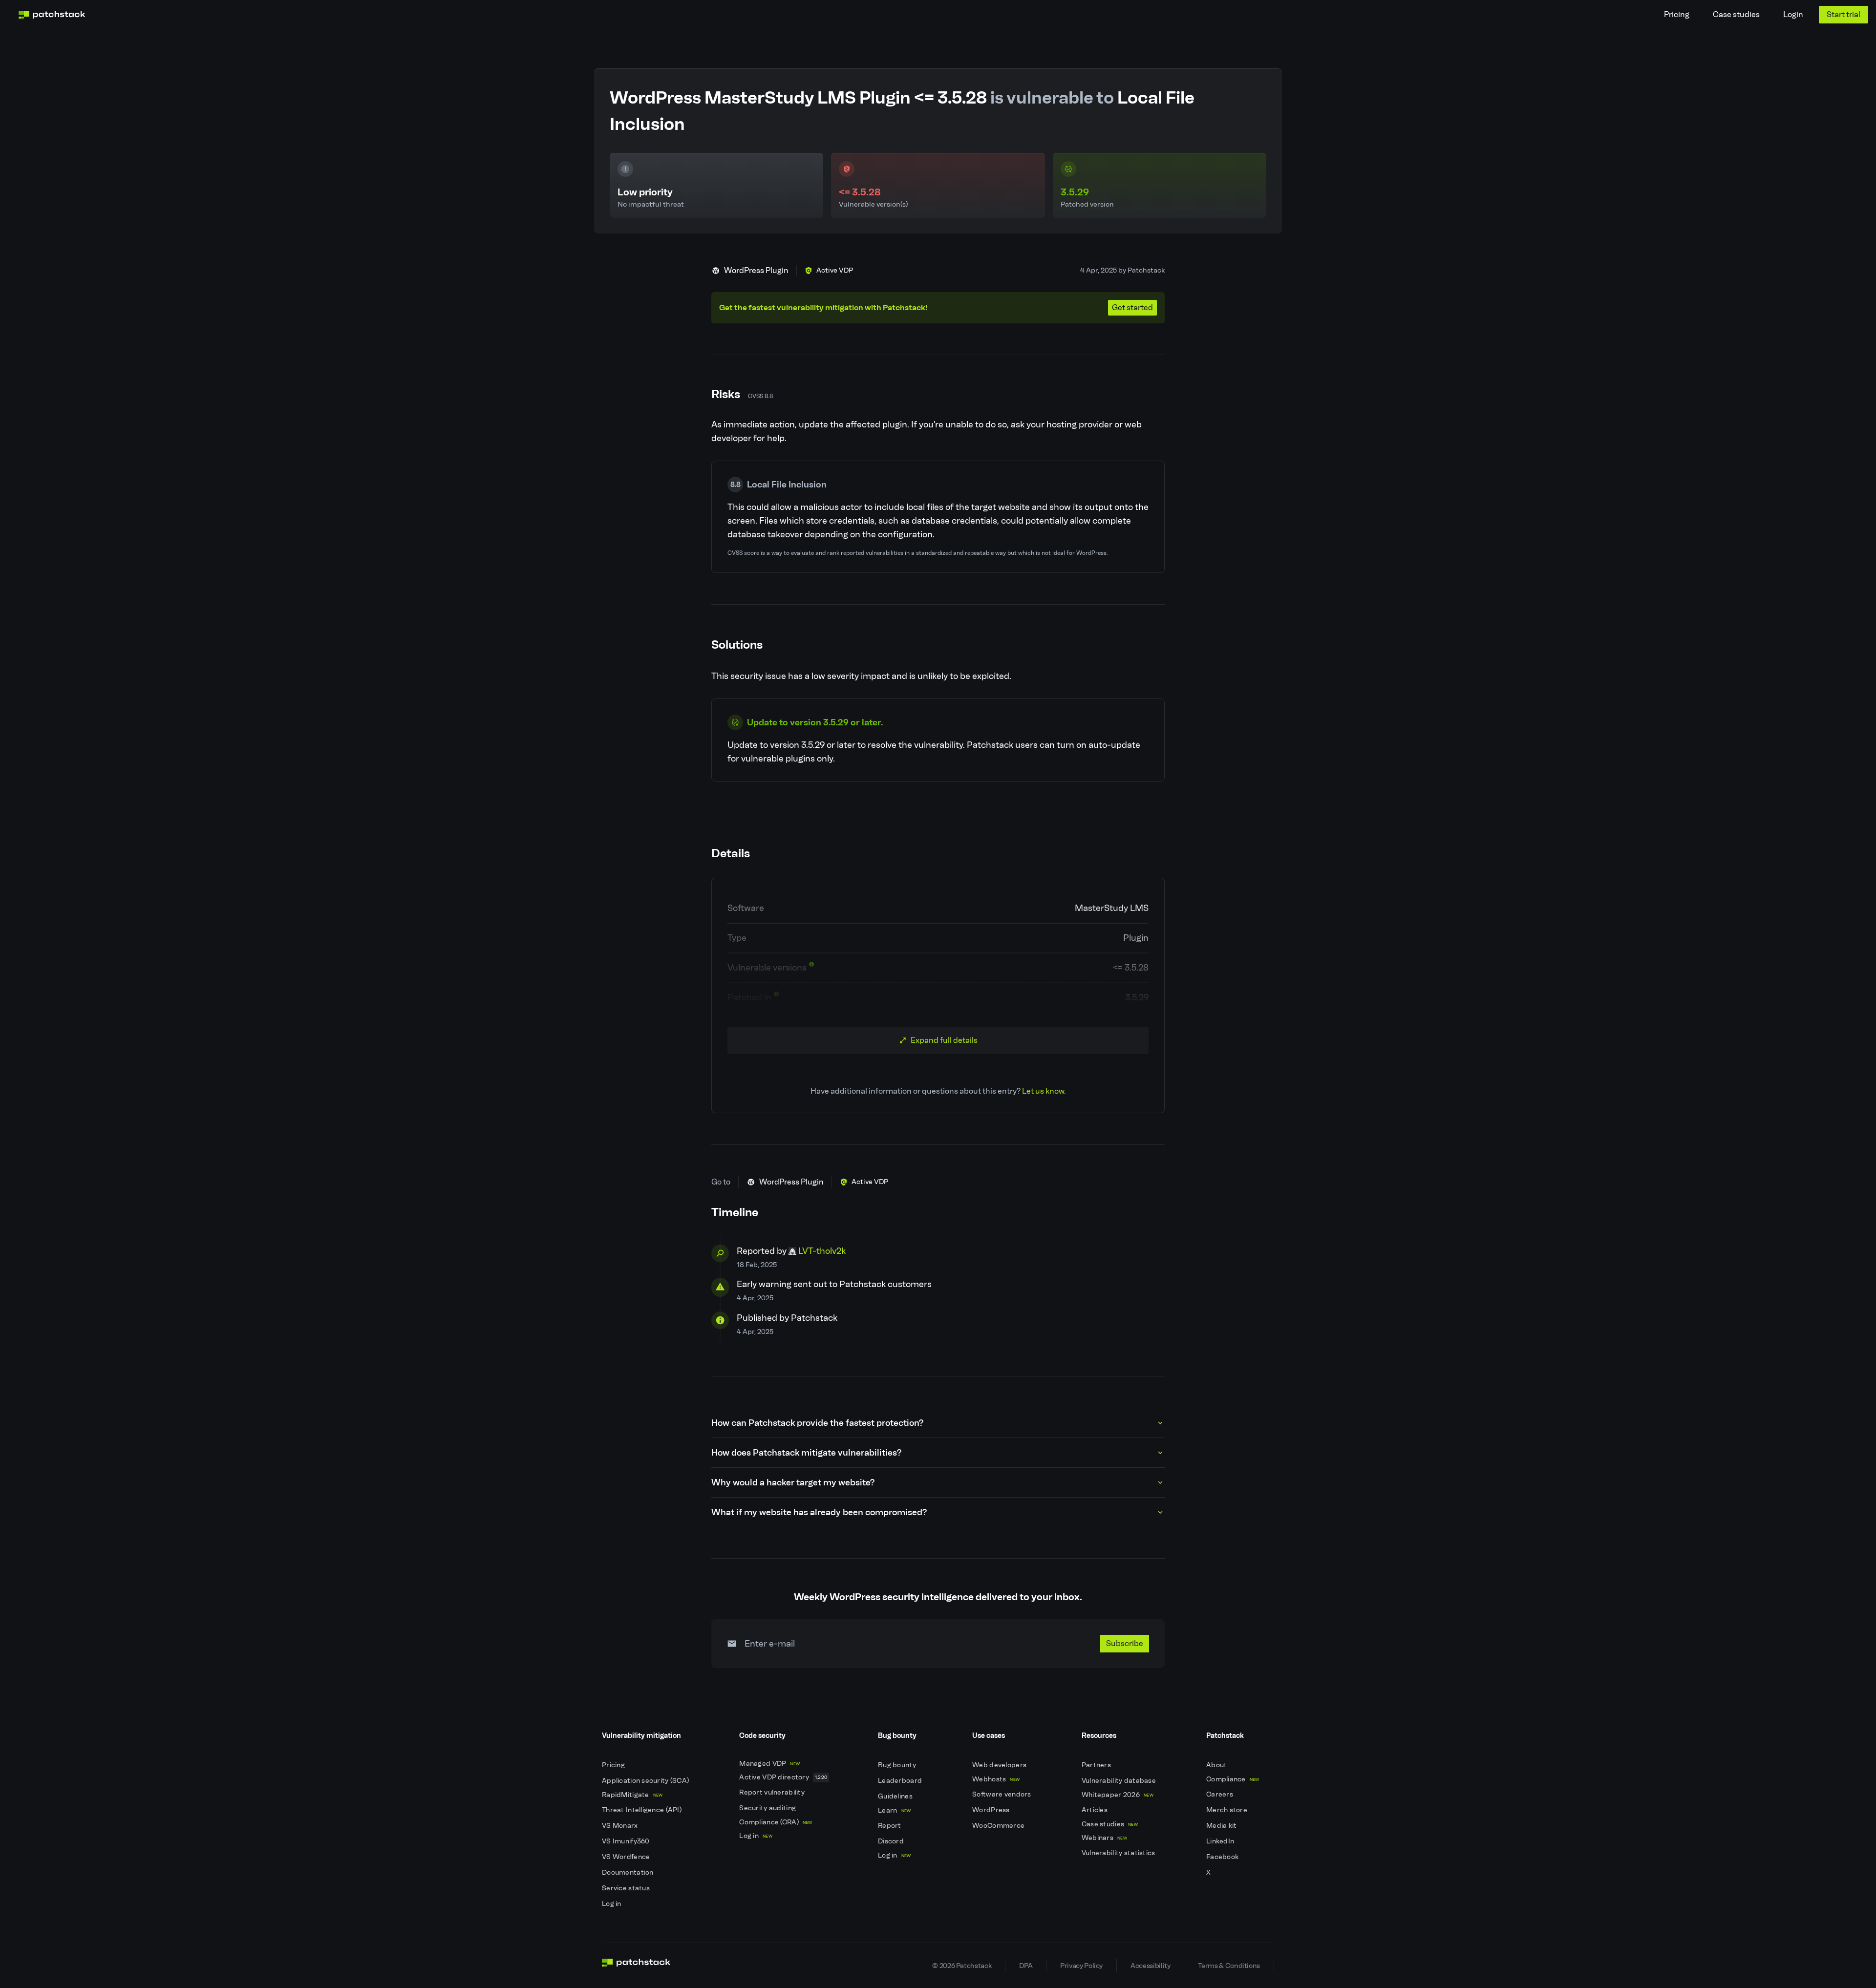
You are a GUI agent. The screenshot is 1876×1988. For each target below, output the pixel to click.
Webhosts (996, 1779)
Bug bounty (898, 1765)
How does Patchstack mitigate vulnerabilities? (806, 1453)
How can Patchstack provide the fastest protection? (817, 1423)
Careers (1220, 1794)
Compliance (1233, 1779)
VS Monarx (621, 1826)
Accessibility (1150, 1966)
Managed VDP (769, 1764)
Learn (894, 1810)
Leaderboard (901, 1781)
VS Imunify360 (627, 1841)
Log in (612, 1904)
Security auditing (768, 1808)
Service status (627, 1888)
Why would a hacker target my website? (793, 1482)
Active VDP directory (783, 1777)
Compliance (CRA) (776, 1822)
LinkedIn (1221, 1841)
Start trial (1844, 14)
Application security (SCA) (646, 1781)
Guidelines (896, 1796)
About (1217, 1765)
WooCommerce (999, 1826)
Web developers (1000, 1765)
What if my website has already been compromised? (819, 1512)
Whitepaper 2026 (1118, 1795)
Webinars (1104, 1838)
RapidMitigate (632, 1795)
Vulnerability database (1119, 1781)
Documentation (629, 1872)
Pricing (1677, 14)
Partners (1097, 1765)
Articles (1096, 1810)
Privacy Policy (1081, 1966)
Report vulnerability (773, 1792)
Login (1793, 14)
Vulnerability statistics (1119, 1853)
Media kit (1222, 1826)
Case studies (1736, 14)
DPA (1026, 1966)
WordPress (992, 1810)
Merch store (1227, 1810)
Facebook (1223, 1857)
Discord (892, 1841)
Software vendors (1002, 1794)
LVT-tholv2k (822, 1251)
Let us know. (1044, 1091)
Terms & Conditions (1229, 1966)
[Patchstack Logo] (52, 15)
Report (890, 1826)
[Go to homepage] (636, 1966)
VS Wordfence (627, 1857)
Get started (1132, 307)
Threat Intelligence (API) (642, 1810)
